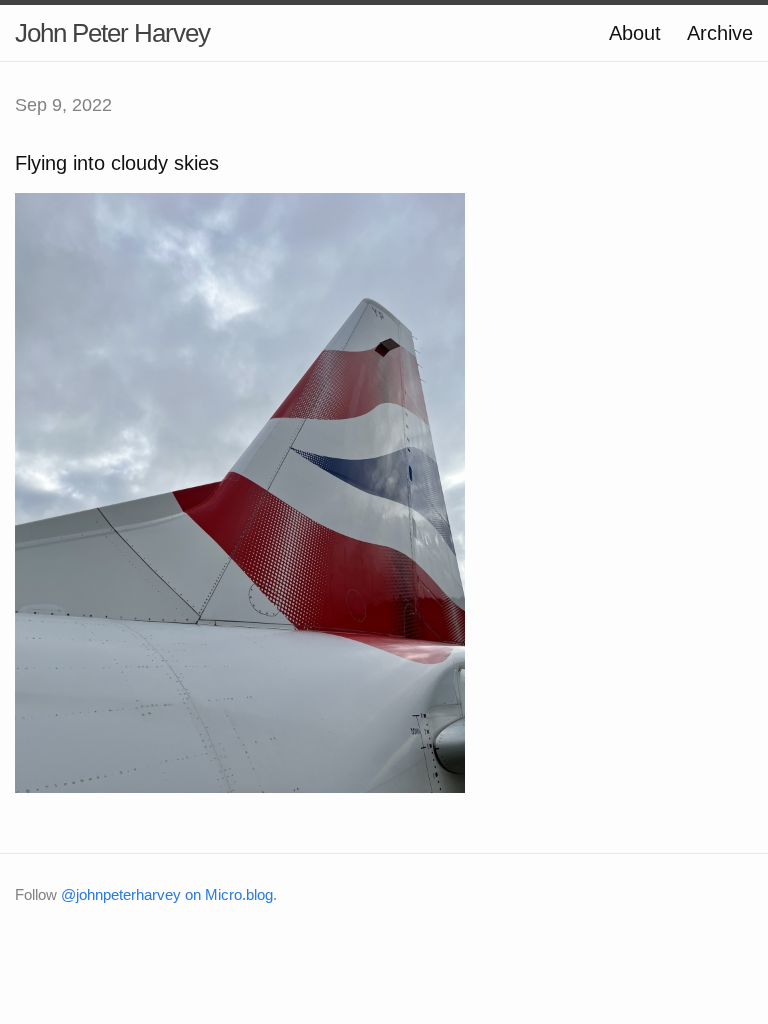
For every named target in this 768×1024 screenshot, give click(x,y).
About (635, 33)
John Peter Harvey (112, 33)
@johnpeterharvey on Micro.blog (167, 894)
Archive (720, 33)
